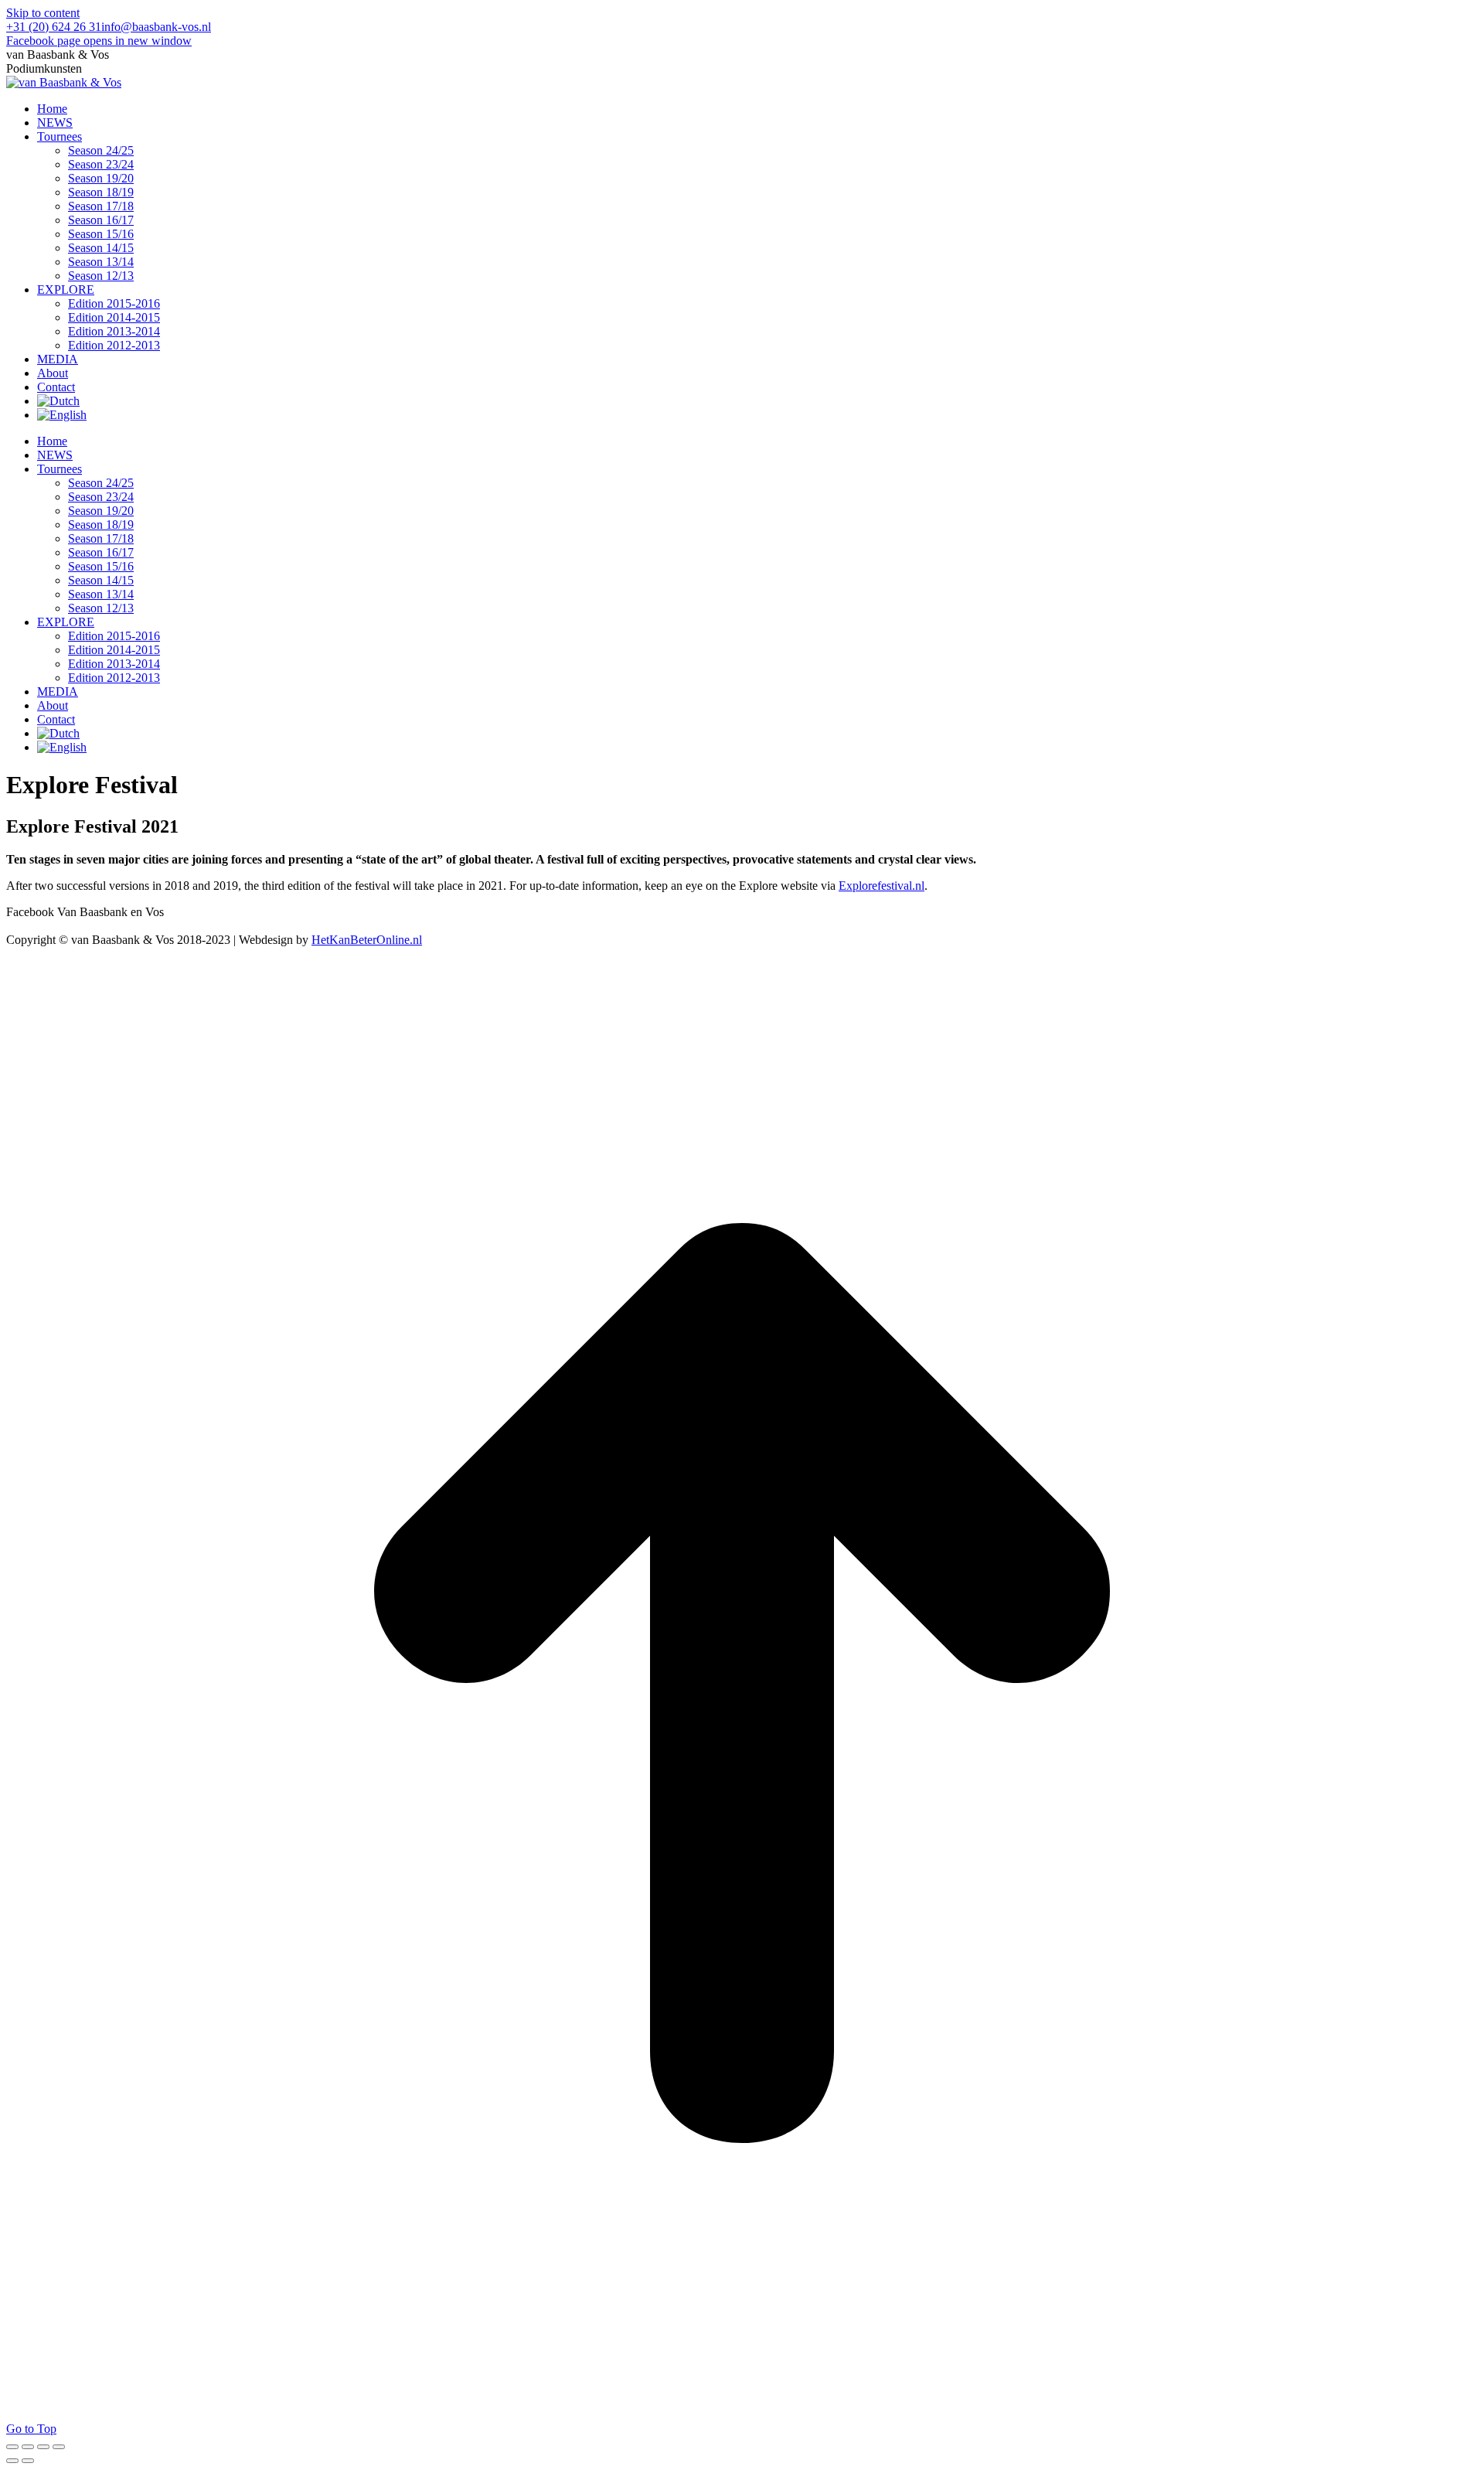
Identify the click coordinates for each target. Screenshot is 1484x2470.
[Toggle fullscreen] (43, 2447)
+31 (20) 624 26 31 (54, 27)
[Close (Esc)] (12, 2447)
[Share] (28, 2447)
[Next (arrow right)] (28, 2461)
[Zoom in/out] (59, 2447)
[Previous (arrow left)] (12, 2461)
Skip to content (43, 13)
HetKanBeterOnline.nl (367, 940)
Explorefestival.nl (882, 886)
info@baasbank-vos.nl (156, 27)
